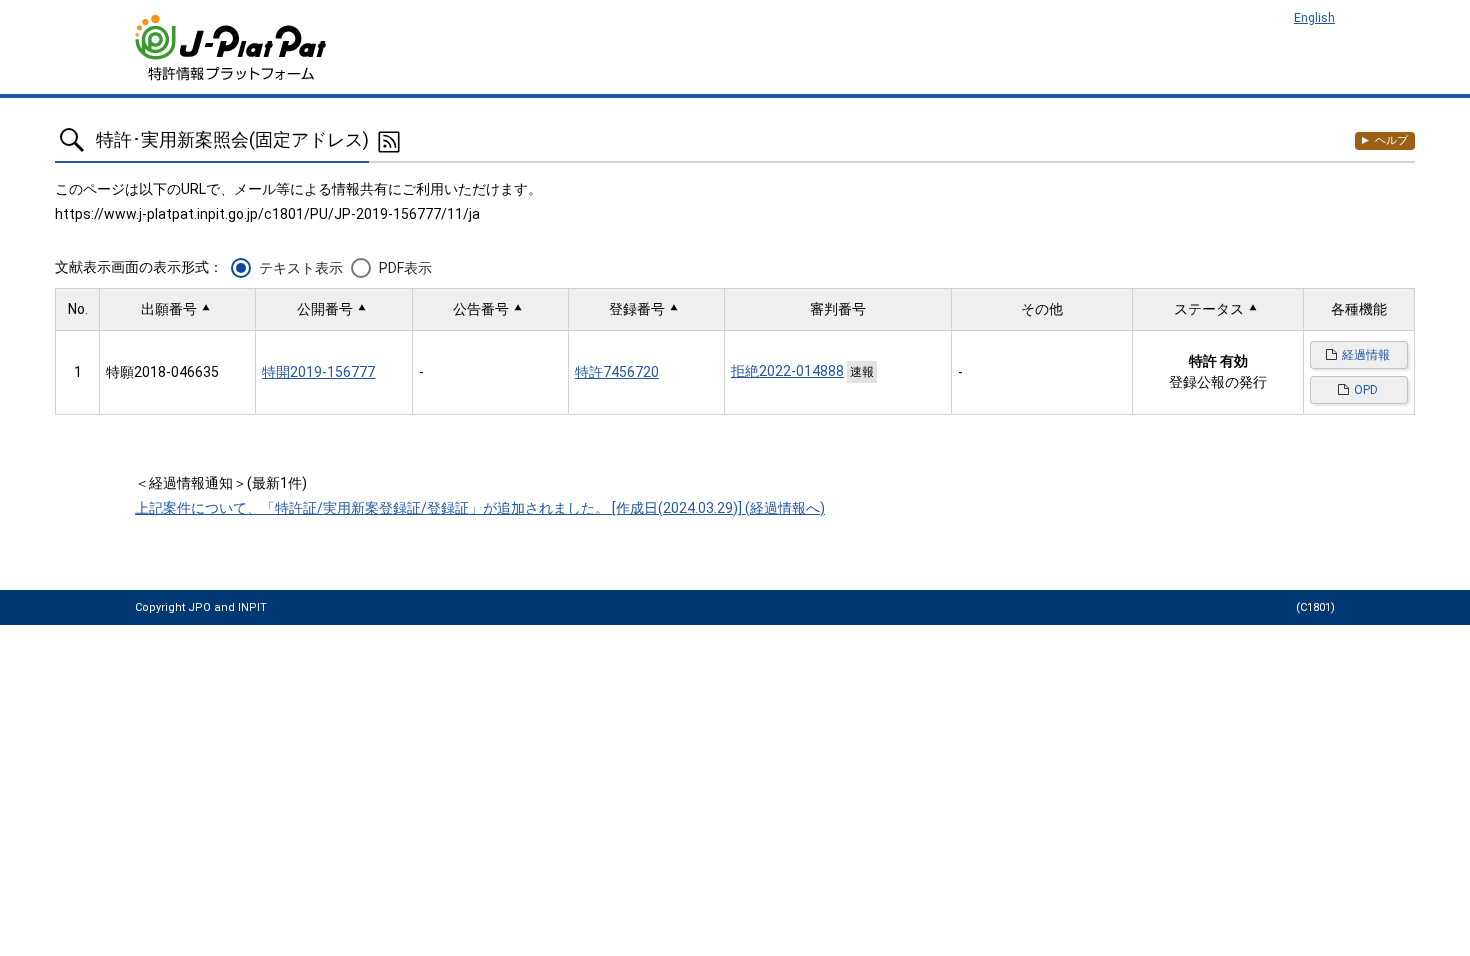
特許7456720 (617, 372)
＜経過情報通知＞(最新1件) (221, 483)
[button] (177, 309)
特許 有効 (1218, 361)
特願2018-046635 (162, 372)
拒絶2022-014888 (787, 371)
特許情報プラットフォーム (232, 47)
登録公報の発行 (1218, 382)
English (1314, 18)
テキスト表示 (301, 268)
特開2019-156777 (318, 372)
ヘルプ (1391, 140)
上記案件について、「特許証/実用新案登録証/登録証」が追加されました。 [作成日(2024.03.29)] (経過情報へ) (480, 508)
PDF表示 (405, 268)
